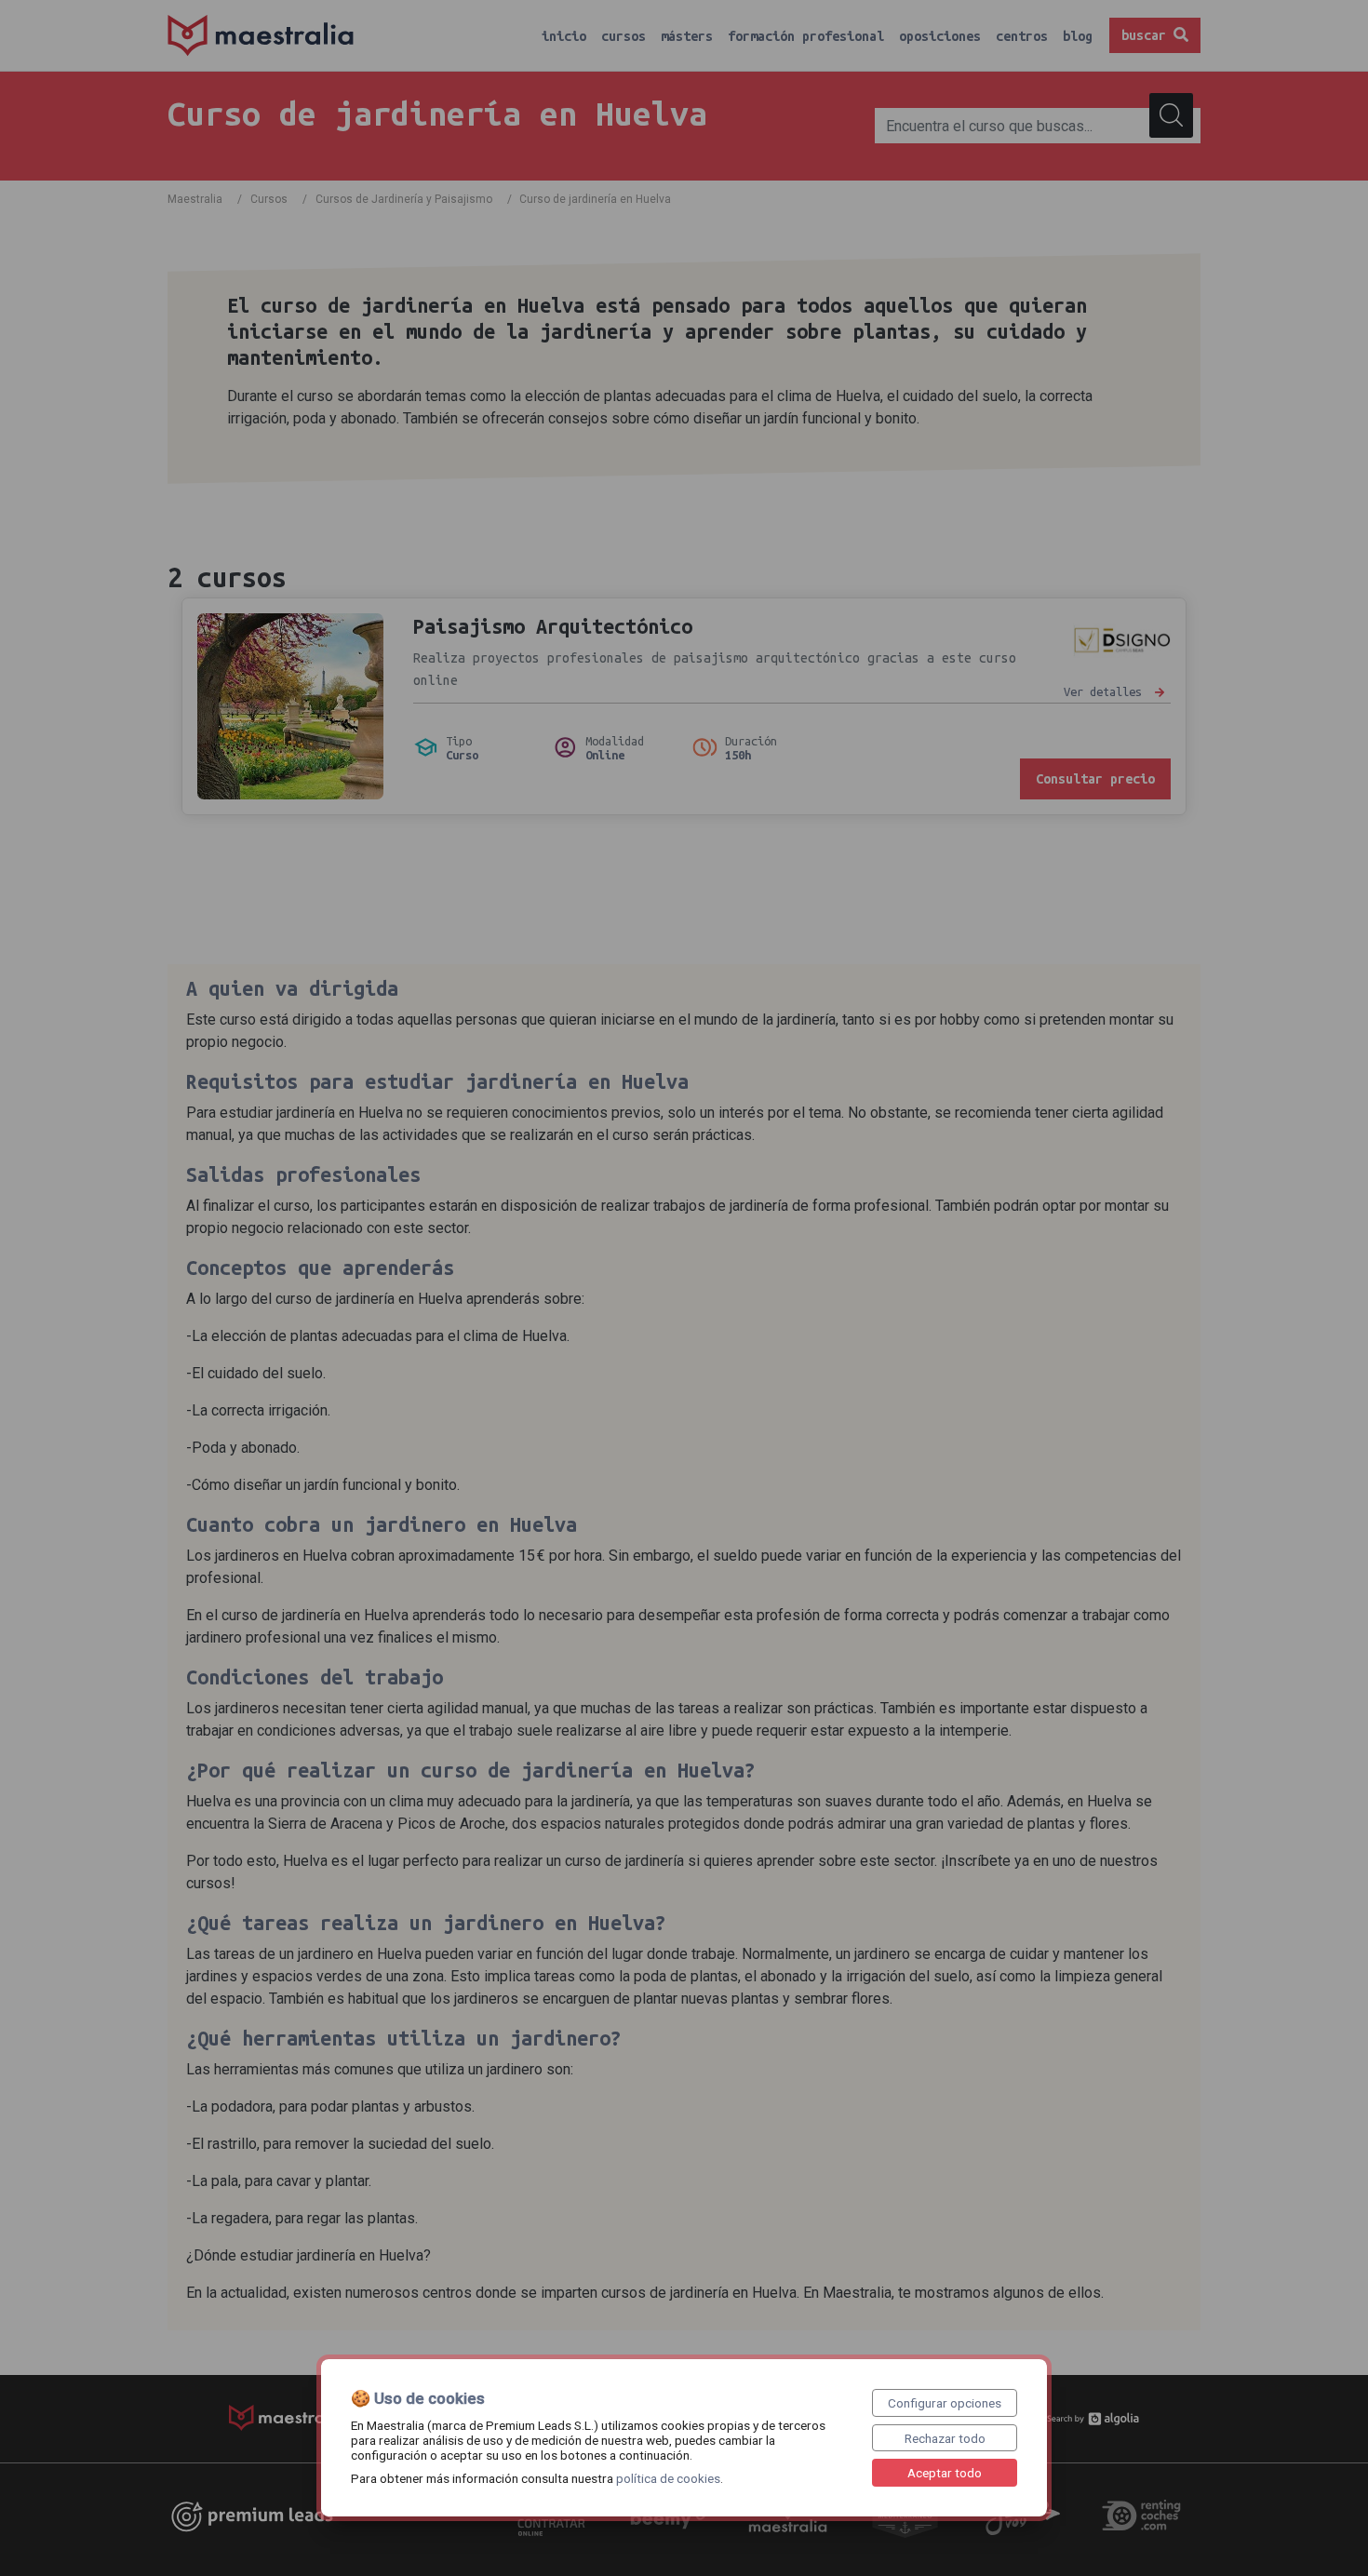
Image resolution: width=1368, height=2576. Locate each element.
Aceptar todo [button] (945, 2473)
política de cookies (668, 2478)
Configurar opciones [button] (945, 2403)
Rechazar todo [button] (945, 2438)
